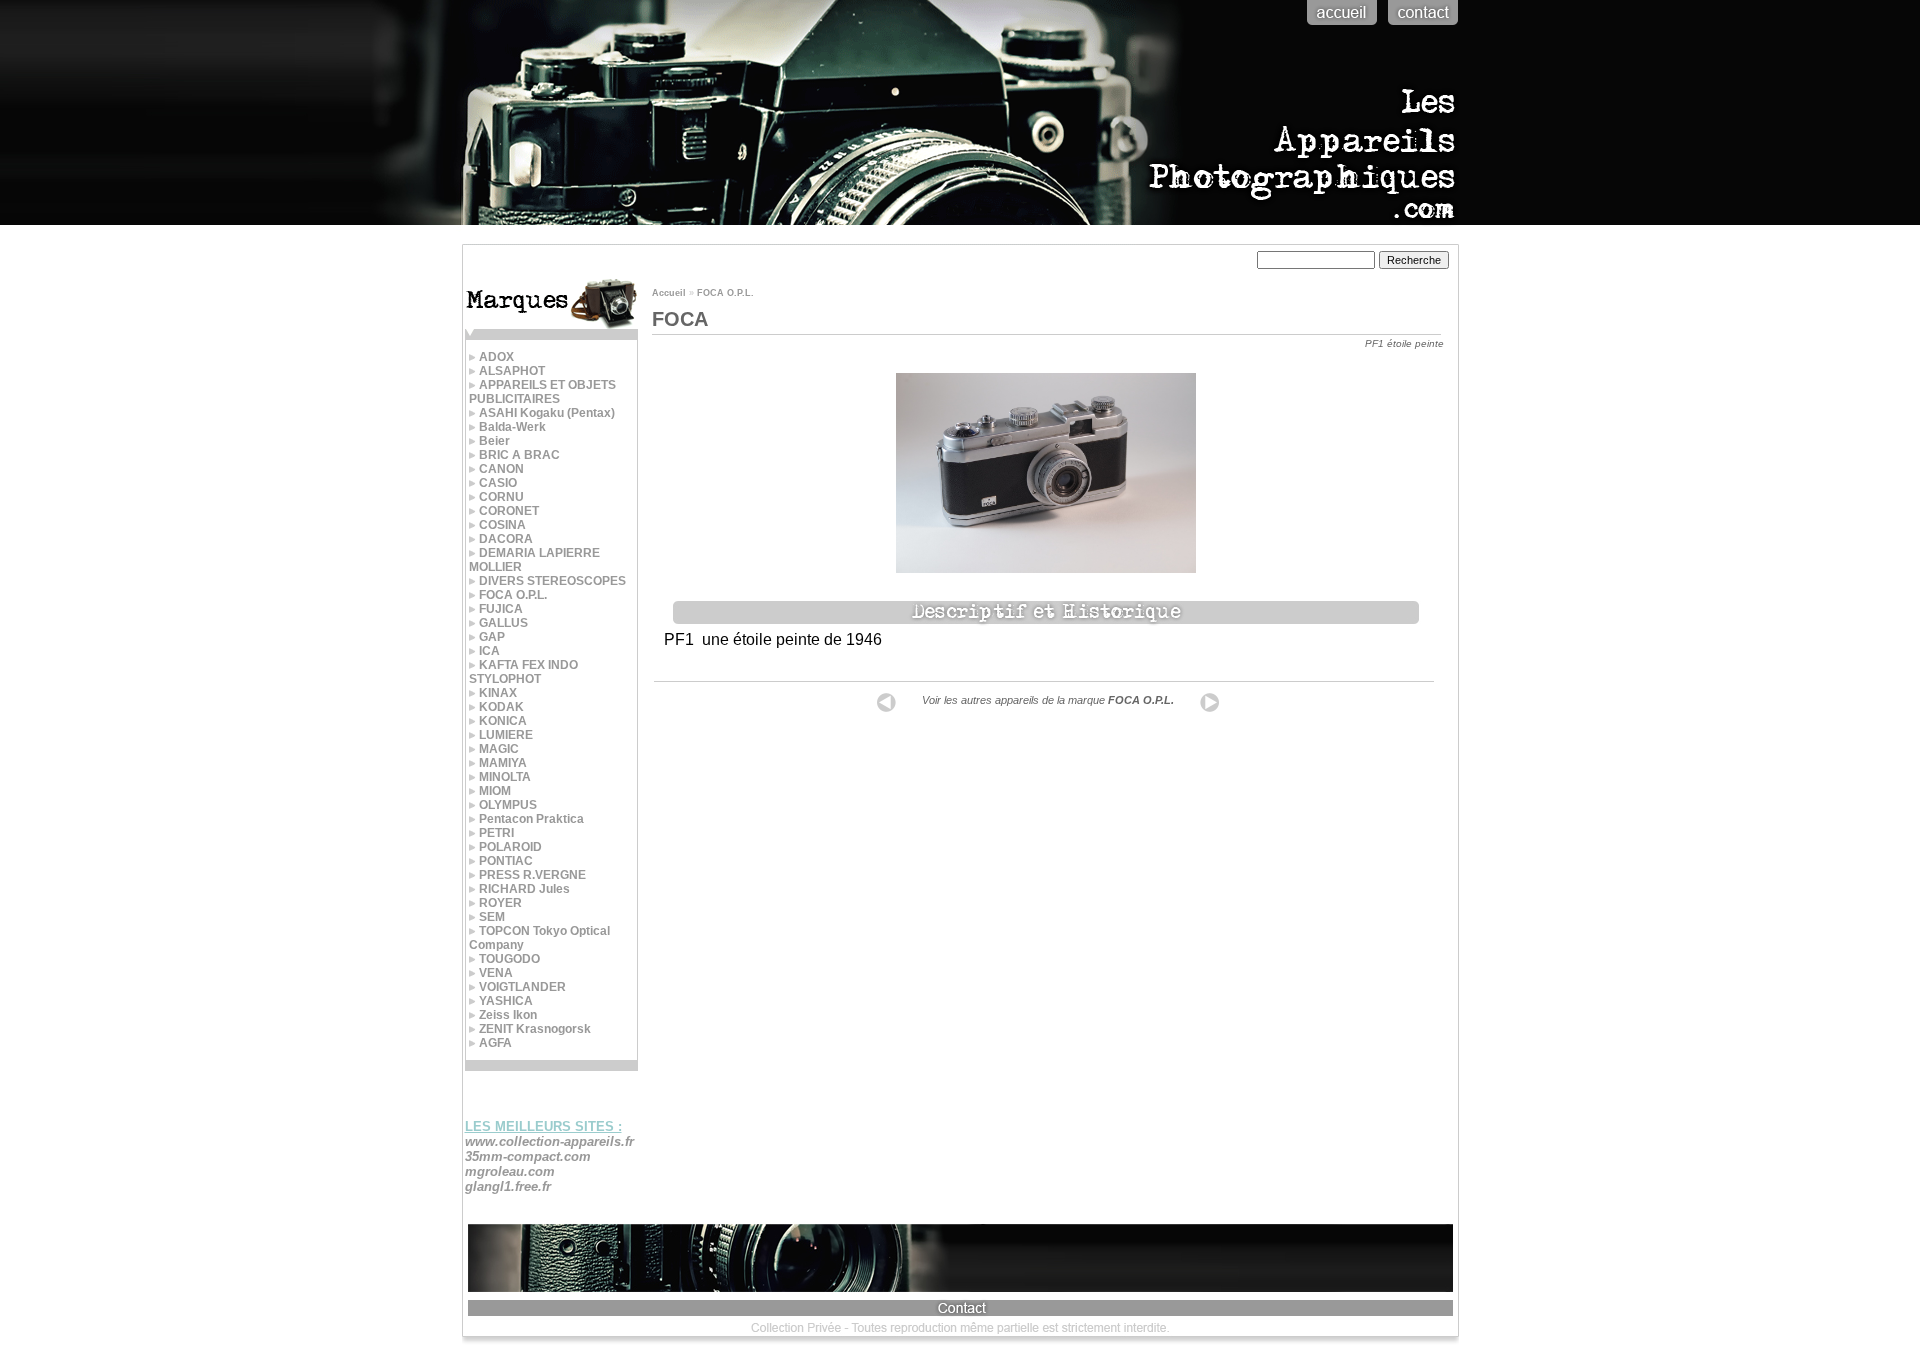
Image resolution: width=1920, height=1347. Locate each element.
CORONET (509, 511)
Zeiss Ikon (508, 1015)
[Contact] (1421, 26)
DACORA (506, 539)
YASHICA (506, 1001)
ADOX (496, 357)
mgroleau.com (510, 1171)
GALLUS (503, 623)
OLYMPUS (508, 805)
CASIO (498, 483)
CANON (501, 469)
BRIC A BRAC (519, 455)
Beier (494, 441)
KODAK (501, 707)
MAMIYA (503, 763)
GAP (492, 637)
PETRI (496, 833)
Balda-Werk (512, 427)
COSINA (502, 525)
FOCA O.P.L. (513, 595)
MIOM (495, 791)
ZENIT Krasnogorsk (535, 1029)
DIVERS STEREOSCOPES (552, 581)
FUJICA (501, 609)
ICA (489, 651)
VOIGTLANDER (522, 987)
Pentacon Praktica (531, 819)
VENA (496, 973)
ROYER (500, 903)
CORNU (501, 497)
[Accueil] (1340, 26)
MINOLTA (505, 777)
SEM (492, 917)
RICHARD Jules (524, 889)
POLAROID (510, 847)
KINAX (498, 693)
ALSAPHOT (512, 371)
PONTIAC (506, 861)
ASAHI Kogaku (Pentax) (547, 413)
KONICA (503, 721)
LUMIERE (506, 735)
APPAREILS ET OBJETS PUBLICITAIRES (542, 392)
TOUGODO (509, 959)
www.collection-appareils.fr (549, 1141)
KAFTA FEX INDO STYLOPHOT (523, 672)
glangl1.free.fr (508, 1186)
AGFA (495, 1043)
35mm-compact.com (528, 1156)
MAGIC (499, 749)
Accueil (669, 293)
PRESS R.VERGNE (532, 875)
